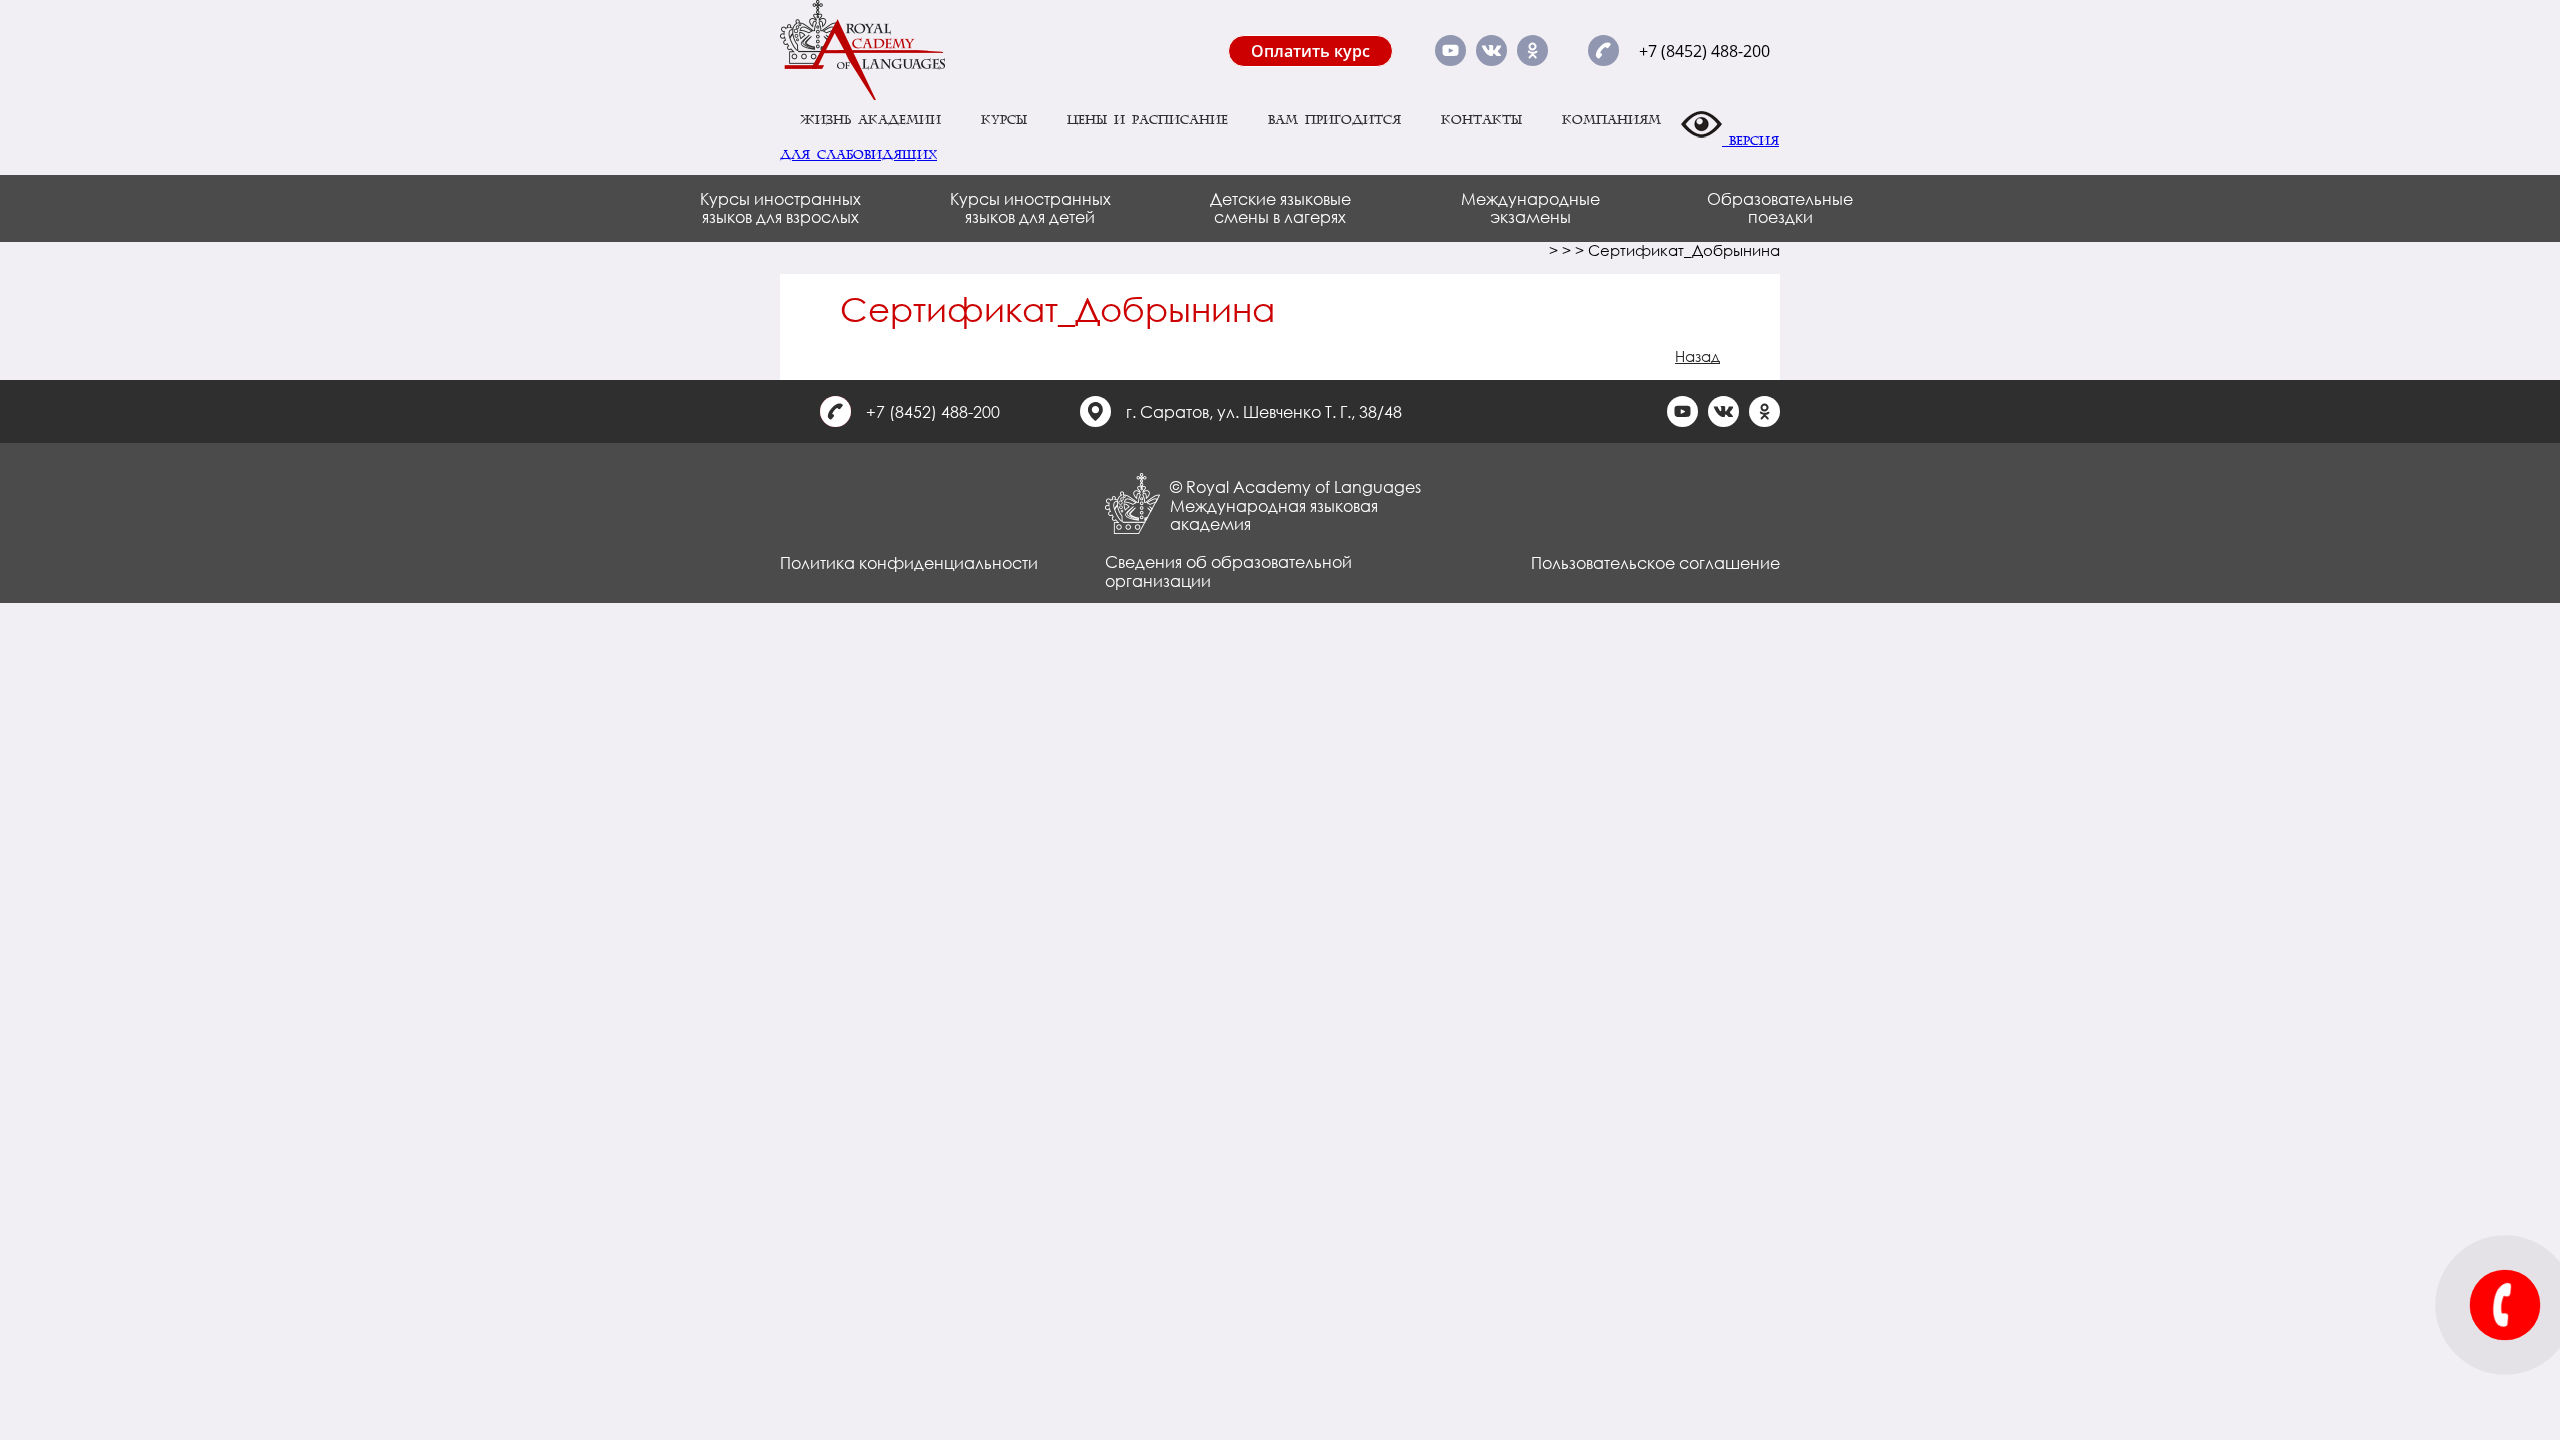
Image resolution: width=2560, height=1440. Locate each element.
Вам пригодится (1334, 120)
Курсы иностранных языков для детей (1030, 207)
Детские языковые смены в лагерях (1280, 207)
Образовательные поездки (1780, 207)
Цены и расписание (1147, 120)
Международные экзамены (1530, 207)
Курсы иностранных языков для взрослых (780, 207)
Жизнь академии (870, 120)
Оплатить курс (1310, 51)
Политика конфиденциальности (909, 562)
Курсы (1004, 120)
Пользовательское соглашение (1655, 562)
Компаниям (1611, 120)
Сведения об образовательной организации (1228, 570)
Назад (1697, 356)
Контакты (1481, 120)
